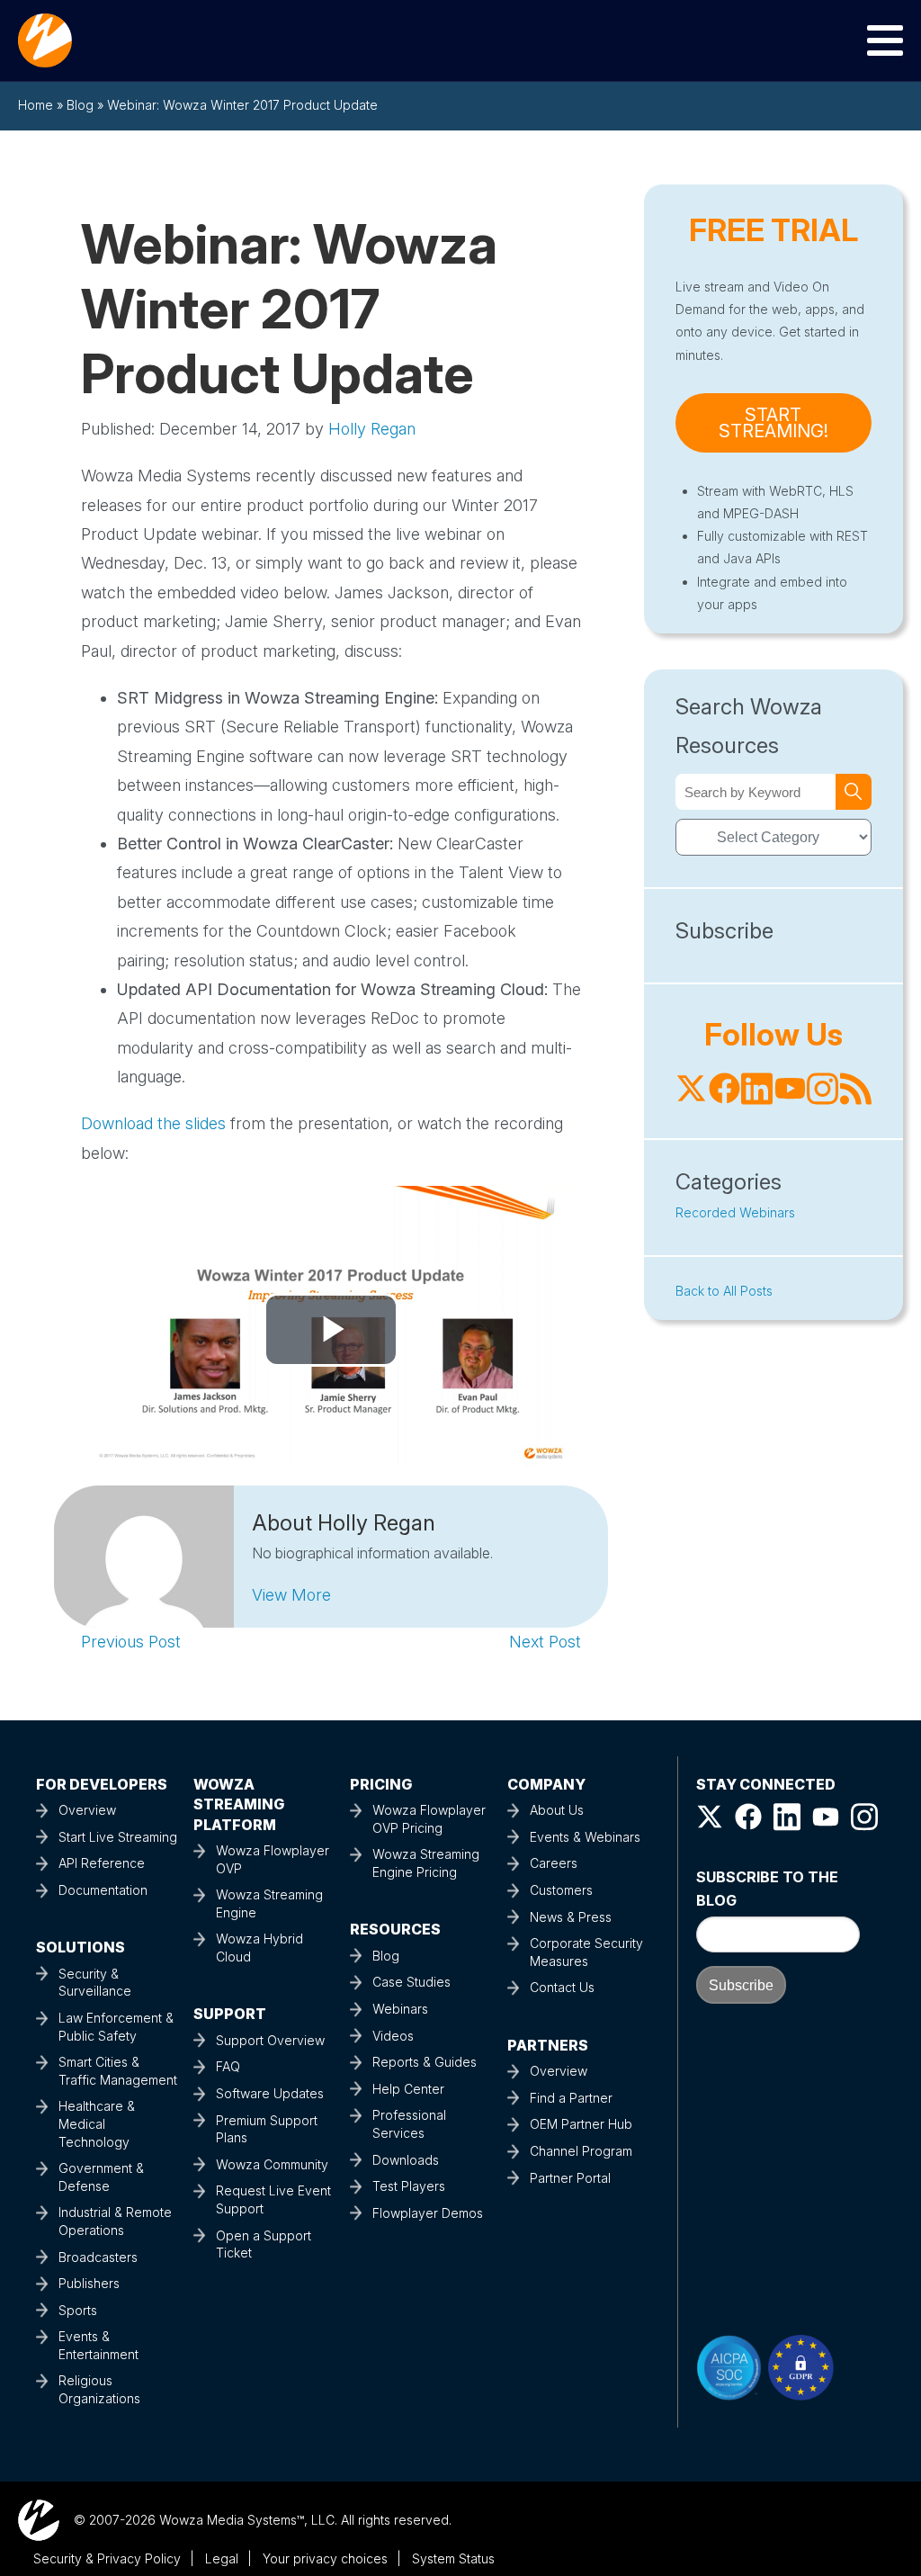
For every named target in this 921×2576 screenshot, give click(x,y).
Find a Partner (571, 2098)
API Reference (102, 1863)
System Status (453, 2558)
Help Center (408, 2089)
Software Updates (270, 2093)
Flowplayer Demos (428, 2213)
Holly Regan (372, 429)
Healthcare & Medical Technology (97, 2123)
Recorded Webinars (735, 1212)
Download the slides (153, 1123)
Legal (222, 2558)
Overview (87, 1810)
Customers (561, 1890)
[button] (291, 1595)
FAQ (228, 2066)
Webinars (400, 2009)
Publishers (89, 2283)
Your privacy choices (325, 2558)
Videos (393, 2036)
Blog (80, 105)
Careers (554, 1863)
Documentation (103, 1890)
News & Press (571, 1917)
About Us (557, 1810)
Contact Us (562, 1987)
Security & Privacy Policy (107, 2558)
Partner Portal (570, 2178)
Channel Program (581, 2151)
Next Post (545, 1642)
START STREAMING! (773, 423)
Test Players (409, 2186)
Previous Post (131, 1642)
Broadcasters (98, 2257)
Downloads (406, 2160)
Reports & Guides (425, 2062)
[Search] (854, 792)
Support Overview (270, 2040)
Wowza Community (272, 2164)
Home (36, 105)
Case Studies (411, 1982)
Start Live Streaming (118, 1837)
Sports (78, 2310)
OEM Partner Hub (581, 2124)
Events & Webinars (585, 1837)
